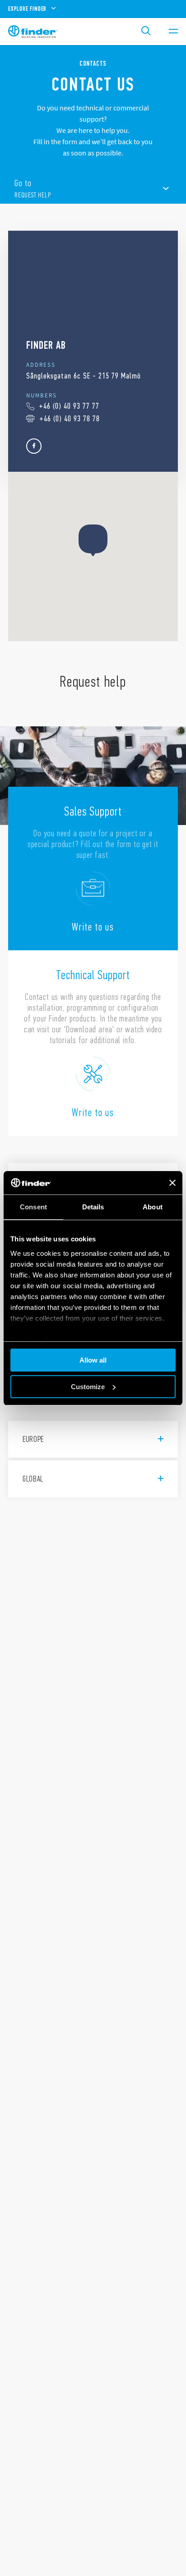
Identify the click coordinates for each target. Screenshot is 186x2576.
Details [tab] (93, 1207)
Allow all (93, 1360)
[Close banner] (172, 1183)
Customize (88, 1387)
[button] (93, 540)
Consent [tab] (33, 1207)
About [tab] (153, 1207)
